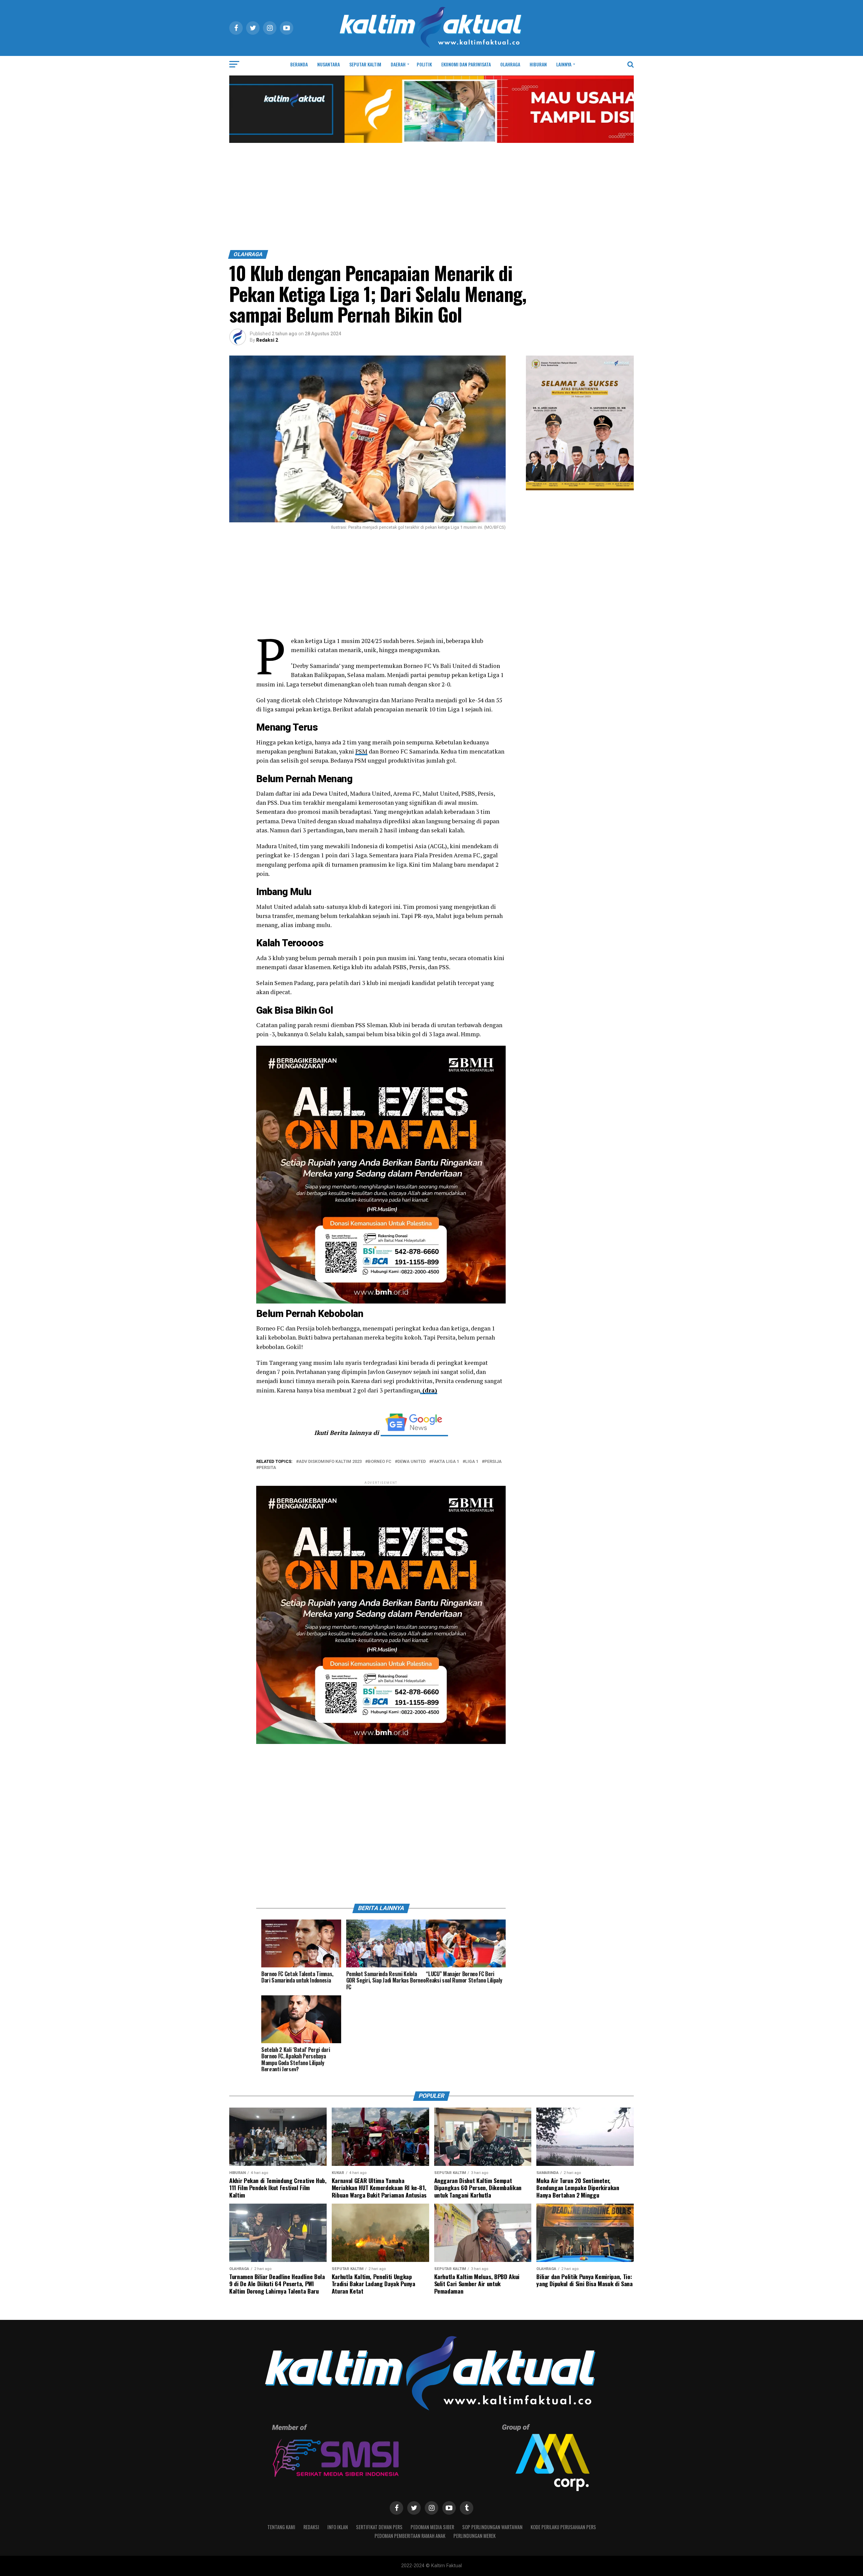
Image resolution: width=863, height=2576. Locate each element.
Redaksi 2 (267, 340)
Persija (493, 1462)
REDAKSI (311, 2527)
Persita (267, 1468)
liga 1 (472, 1462)
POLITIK (424, 64)
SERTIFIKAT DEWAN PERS (379, 2527)
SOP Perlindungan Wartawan (492, 2527)
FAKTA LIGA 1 (445, 1462)
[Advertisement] (431, 200)
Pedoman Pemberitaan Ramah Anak (410, 2536)
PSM (361, 751)
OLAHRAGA (510, 64)
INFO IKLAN (338, 2527)
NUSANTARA (329, 64)
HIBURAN (538, 64)
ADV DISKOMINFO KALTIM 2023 (330, 1462)
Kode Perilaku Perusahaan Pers (563, 2527)
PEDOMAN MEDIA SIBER (432, 2527)
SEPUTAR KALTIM (365, 64)
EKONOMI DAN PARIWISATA (466, 64)
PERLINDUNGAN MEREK (474, 2536)
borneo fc (380, 1462)
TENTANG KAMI (281, 2527)
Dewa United (412, 1462)
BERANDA (299, 64)
